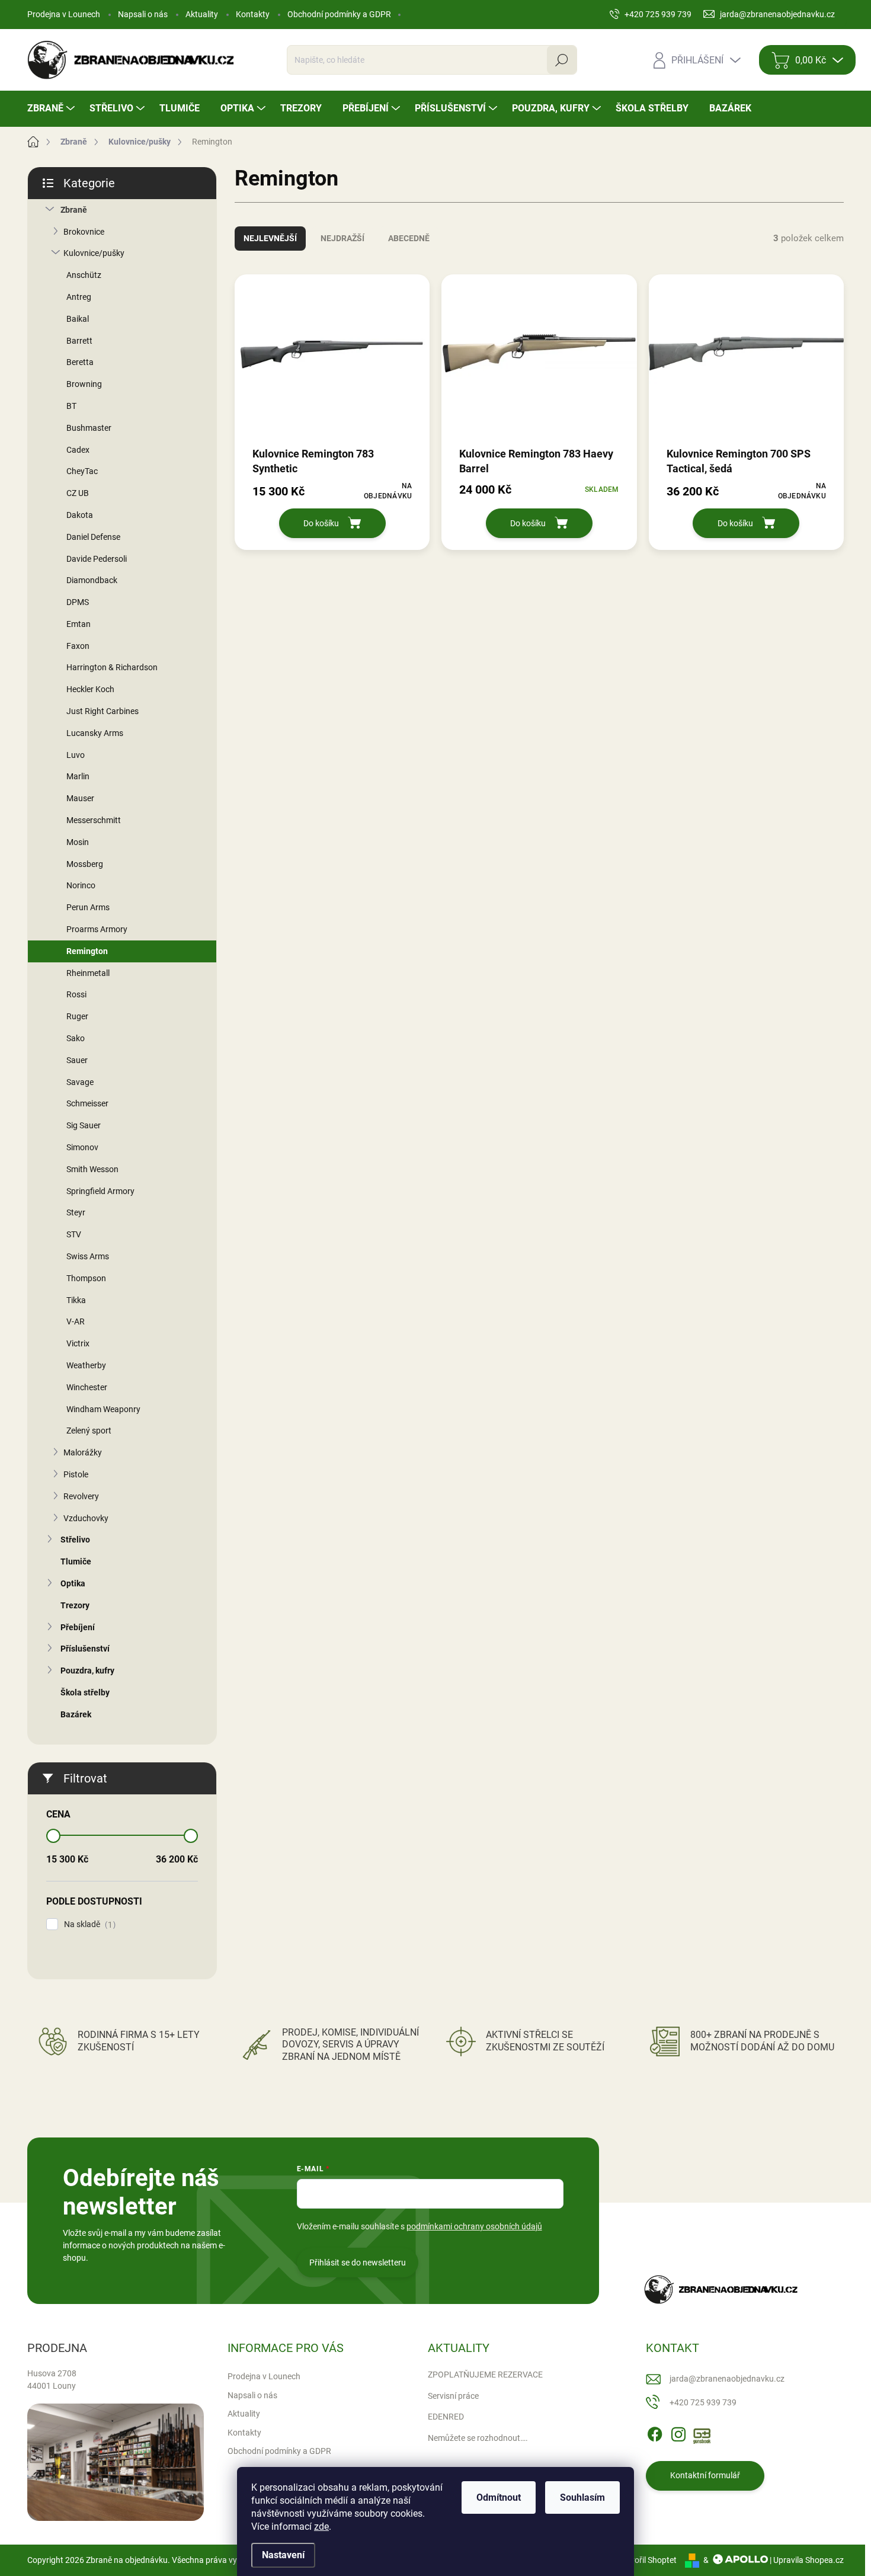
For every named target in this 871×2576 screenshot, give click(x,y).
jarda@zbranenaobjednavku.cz (727, 2379)
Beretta (80, 362)
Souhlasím (582, 2497)
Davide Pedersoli (97, 559)
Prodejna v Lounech (64, 14)
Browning (84, 384)
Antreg (79, 297)
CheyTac (82, 471)
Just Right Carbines (103, 711)
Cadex (78, 450)
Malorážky (83, 1452)
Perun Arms (88, 907)
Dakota (80, 515)
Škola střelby (85, 1692)
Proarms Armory (97, 929)
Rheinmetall (88, 973)
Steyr (76, 1212)
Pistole (76, 1474)
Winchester (87, 1387)
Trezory (75, 1605)
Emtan (79, 624)
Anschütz (84, 275)
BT (71, 406)
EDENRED (446, 2417)
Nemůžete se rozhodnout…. (478, 2438)
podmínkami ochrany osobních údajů (474, 2226)
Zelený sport (89, 1431)
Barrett (79, 341)
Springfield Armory (100, 1191)
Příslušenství (85, 1649)
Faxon (78, 646)
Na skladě (88, 1924)
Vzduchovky (86, 1518)
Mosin (78, 842)
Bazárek (76, 1714)
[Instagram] (678, 2432)
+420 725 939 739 (703, 2402)
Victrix (78, 1343)
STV (74, 1234)
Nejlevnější (270, 238)
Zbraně (74, 210)
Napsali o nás (143, 14)
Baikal (78, 319)
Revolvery (81, 1496)
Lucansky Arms (95, 733)
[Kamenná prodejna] (116, 2463)
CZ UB (78, 493)
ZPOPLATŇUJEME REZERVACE (485, 2375)
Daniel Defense (93, 537)
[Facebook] (655, 2432)
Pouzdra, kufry (87, 1671)
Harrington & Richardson (112, 667)
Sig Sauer (84, 1125)
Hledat (562, 60)
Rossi (76, 994)
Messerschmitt (94, 820)
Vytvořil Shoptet (647, 2560)
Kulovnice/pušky (94, 253)
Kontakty (253, 14)
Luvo (76, 755)
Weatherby (86, 1365)
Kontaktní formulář (705, 2475)
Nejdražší (342, 238)
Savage (80, 1082)
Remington (87, 951)
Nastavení (283, 2555)
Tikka (76, 1300)
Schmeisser (87, 1103)
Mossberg (85, 864)
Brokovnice (84, 232)
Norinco (81, 885)
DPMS (78, 602)
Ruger (77, 1016)
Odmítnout (499, 2497)
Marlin (78, 776)
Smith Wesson (92, 1169)
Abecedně (409, 238)
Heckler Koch (90, 689)
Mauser (80, 798)
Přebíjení (78, 1627)
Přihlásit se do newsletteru (358, 2263)
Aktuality (202, 14)
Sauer (77, 1060)
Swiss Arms (88, 1256)
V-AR (76, 1321)
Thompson (86, 1278)
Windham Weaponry (103, 1409)
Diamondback (92, 580)
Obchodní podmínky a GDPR (339, 14)
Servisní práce (453, 2396)
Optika (73, 1583)
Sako (76, 1038)
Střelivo (75, 1540)
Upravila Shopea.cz (808, 2560)
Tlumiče (76, 1561)
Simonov (82, 1147)
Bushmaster (89, 428)
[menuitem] (52, 108)
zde (321, 2527)
